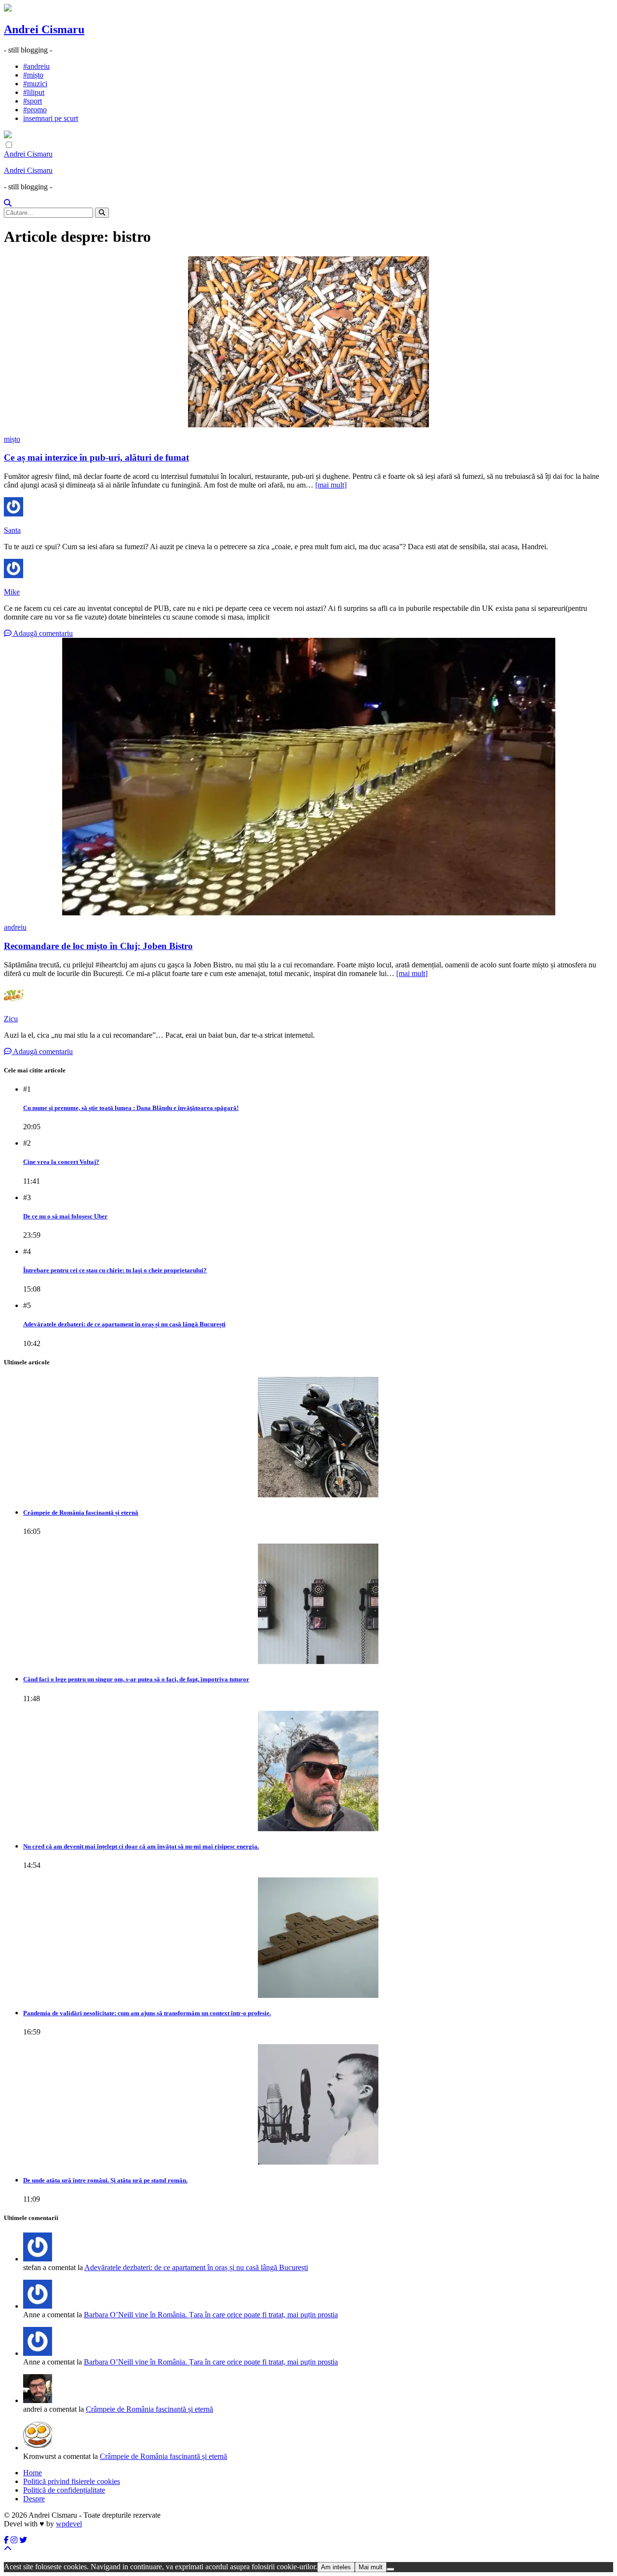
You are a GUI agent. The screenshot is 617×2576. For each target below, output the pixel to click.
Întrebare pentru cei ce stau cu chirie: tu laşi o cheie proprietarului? (115, 1270)
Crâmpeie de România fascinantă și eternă (81, 1513)
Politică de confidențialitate (64, 2490)
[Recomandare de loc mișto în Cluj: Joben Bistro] (308, 777)
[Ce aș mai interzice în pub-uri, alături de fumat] (308, 342)
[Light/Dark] (9, 145)
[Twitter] (23, 2540)
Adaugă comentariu (42, 633)
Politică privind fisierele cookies (72, 2481)
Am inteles (336, 2567)
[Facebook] (6, 2540)
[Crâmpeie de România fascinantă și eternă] (318, 1437)
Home (33, 2473)
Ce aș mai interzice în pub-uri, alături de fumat (96, 457)
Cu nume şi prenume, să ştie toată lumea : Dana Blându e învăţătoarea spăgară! (131, 1108)
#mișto (33, 75)
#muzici (35, 84)
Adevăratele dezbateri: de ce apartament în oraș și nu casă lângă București (124, 1324)
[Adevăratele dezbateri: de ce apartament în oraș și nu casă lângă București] (38, 2306)
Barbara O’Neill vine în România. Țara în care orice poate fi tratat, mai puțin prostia (211, 2315)
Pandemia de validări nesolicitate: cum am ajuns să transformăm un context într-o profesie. (147, 2013)
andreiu (15, 927)
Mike (12, 592)
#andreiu (36, 66)
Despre (34, 2499)
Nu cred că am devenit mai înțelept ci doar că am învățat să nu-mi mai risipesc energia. (141, 1846)
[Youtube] (14, 2540)
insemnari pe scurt (51, 118)
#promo (35, 110)
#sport (33, 101)
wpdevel (69, 2524)
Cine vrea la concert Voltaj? (61, 1162)
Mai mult (371, 2567)
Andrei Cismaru (44, 29)
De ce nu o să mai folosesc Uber (65, 1216)
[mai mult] (331, 485)
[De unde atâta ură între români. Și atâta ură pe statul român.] (318, 2104)
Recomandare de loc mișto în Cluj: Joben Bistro (98, 946)
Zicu (11, 1019)
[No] (390, 2569)
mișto (12, 439)
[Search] (8, 203)
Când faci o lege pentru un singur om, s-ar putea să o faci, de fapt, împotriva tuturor (136, 1679)
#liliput (34, 92)
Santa (12, 530)
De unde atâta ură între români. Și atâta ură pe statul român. (105, 2180)
